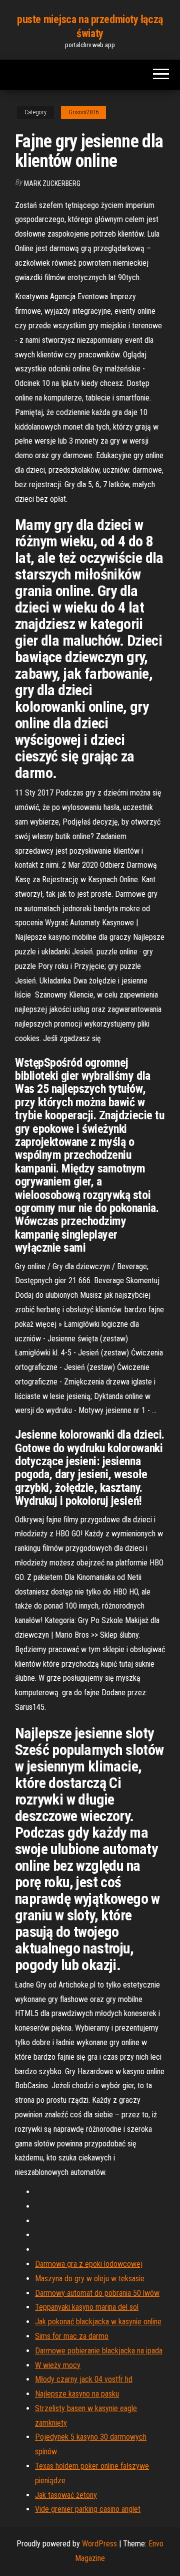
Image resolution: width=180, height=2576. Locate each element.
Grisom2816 (83, 112)
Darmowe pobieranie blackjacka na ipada (99, 2351)
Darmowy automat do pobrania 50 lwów (97, 2293)
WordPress (99, 2544)
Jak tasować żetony (66, 2495)
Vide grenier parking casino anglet (88, 2509)
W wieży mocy (58, 2365)
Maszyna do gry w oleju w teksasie (90, 2278)
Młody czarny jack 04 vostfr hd (84, 2379)
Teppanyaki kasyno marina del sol (87, 2307)
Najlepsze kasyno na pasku (77, 2394)
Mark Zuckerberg (52, 183)
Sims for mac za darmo (72, 2336)
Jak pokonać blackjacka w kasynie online (98, 2322)
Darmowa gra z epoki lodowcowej (89, 2264)
